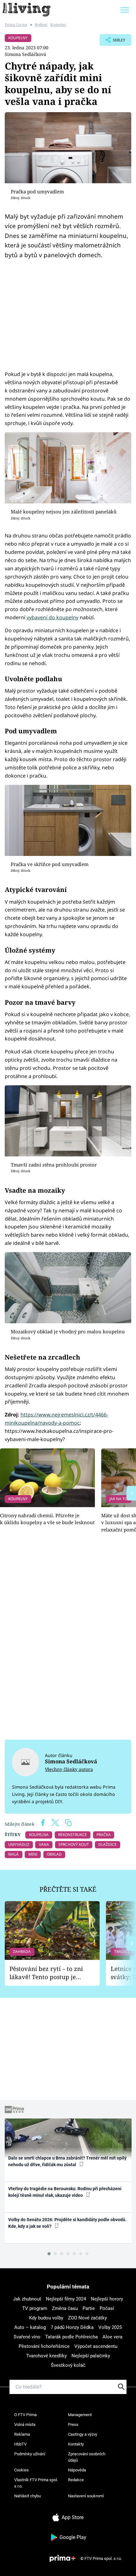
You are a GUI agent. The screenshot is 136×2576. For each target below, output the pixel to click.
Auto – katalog (30, 2327)
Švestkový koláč (68, 2365)
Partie (89, 2308)
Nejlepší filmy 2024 (66, 2299)
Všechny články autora (69, 1769)
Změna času (65, 2308)
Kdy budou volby (46, 2318)
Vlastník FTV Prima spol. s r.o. (36, 2483)
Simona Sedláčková (25, 54)
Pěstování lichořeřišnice (44, 2346)
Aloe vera (112, 2337)
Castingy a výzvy (83, 2434)
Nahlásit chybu (28, 2496)
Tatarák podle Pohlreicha (71, 2337)
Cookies (22, 2470)
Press (73, 2424)
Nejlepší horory (107, 2299)
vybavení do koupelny (53, 617)
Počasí (107, 2308)
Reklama (22, 2434)
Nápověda (77, 2470)
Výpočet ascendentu (96, 2346)
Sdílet (112, 42)
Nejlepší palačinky (91, 2356)
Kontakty (76, 2444)
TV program (35, 2308)
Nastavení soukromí (86, 2496)
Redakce (76, 2480)
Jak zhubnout (27, 2299)
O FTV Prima (25, 2415)
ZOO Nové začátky (87, 2318)
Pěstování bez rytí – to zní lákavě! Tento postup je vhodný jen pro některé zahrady (46, 1973)
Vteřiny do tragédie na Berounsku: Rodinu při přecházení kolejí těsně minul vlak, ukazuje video (65, 2192)
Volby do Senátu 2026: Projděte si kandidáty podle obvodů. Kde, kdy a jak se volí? (67, 2223)
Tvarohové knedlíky (46, 2356)
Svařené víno (27, 2337)
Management (80, 2415)
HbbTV (20, 2444)
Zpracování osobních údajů (87, 2457)
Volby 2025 (110, 2327)
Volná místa (25, 2424)
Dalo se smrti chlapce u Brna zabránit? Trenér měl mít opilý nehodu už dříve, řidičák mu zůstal (67, 2161)
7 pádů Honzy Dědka (72, 2327)
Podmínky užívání (30, 2454)
